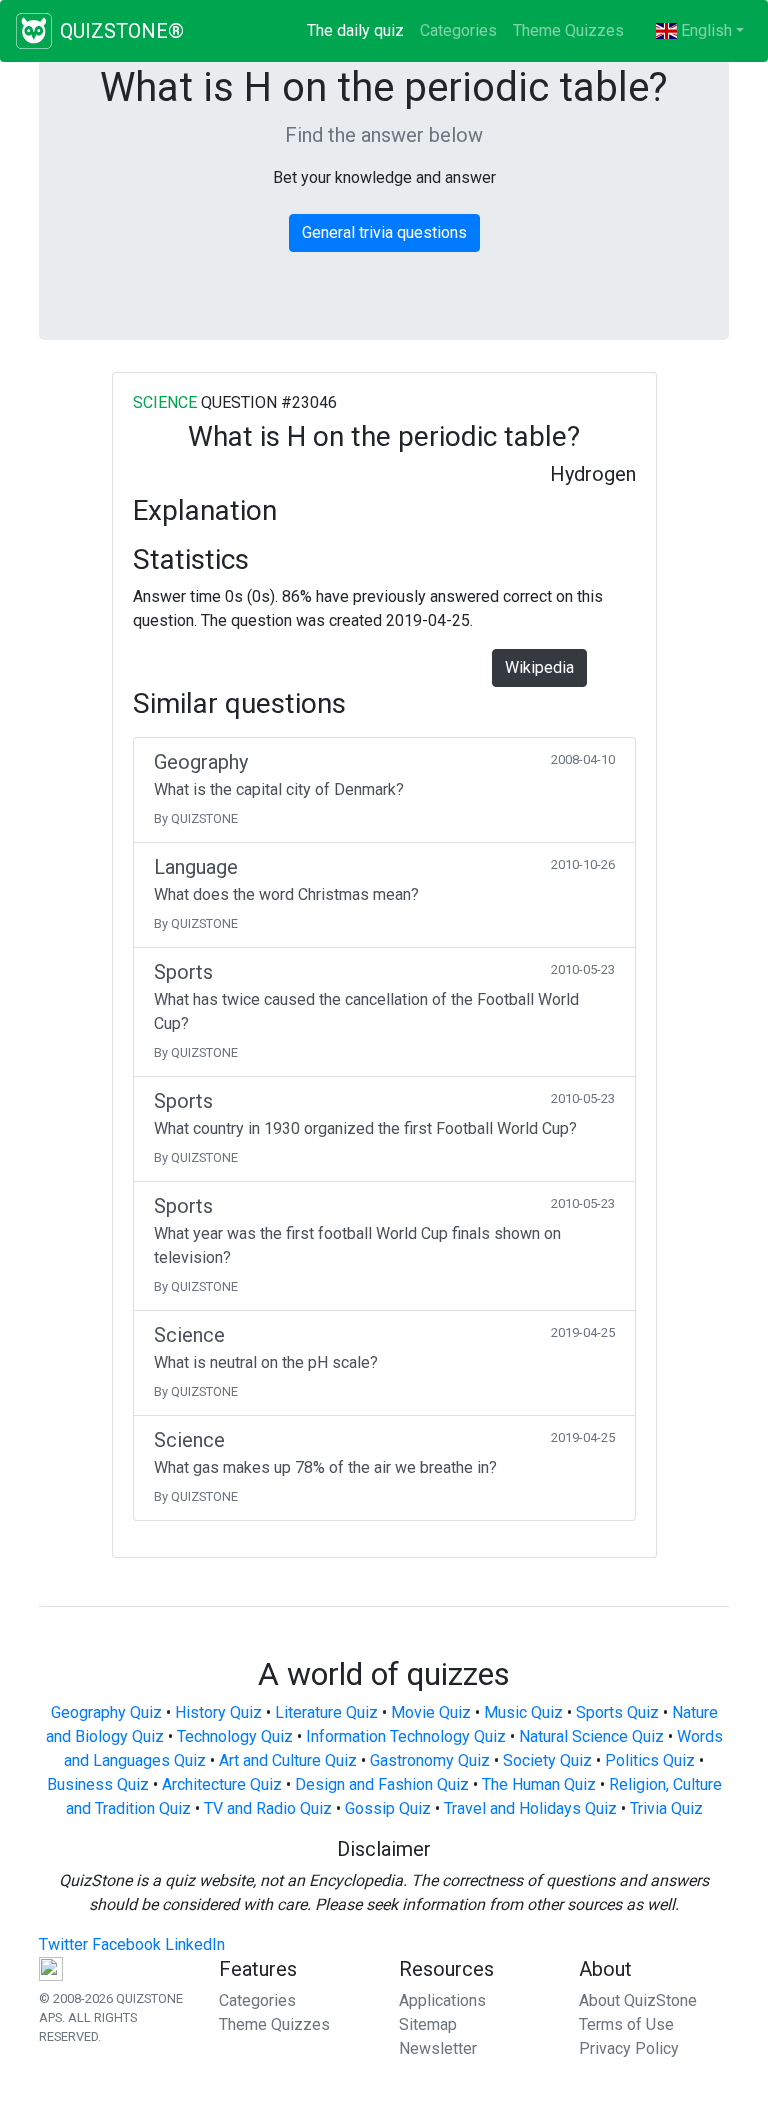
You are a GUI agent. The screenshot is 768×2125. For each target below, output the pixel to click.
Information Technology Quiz (406, 1736)
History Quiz (218, 1712)
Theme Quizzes (568, 30)
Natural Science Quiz (591, 1736)
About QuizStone (638, 2000)
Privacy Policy (629, 2048)
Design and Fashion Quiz (382, 1784)
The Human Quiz (539, 1784)
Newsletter (438, 2048)
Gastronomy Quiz (430, 1760)
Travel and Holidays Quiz (530, 1808)
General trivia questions (384, 232)
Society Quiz (547, 1760)
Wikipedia (539, 667)
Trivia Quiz (666, 1808)
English (704, 30)
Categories (458, 30)
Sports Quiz (617, 1712)
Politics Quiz (650, 1760)
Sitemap (428, 2024)
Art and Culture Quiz (288, 1760)
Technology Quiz (235, 1736)
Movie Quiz (431, 1712)
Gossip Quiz (388, 1808)
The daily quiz (359, 30)
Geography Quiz (106, 1712)
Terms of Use (626, 2024)
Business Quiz (98, 1784)
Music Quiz (523, 1712)
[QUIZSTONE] (34, 31)
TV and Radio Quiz (268, 1808)
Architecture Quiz (222, 1784)
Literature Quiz (326, 1712)
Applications (442, 2000)
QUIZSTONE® (122, 31)
